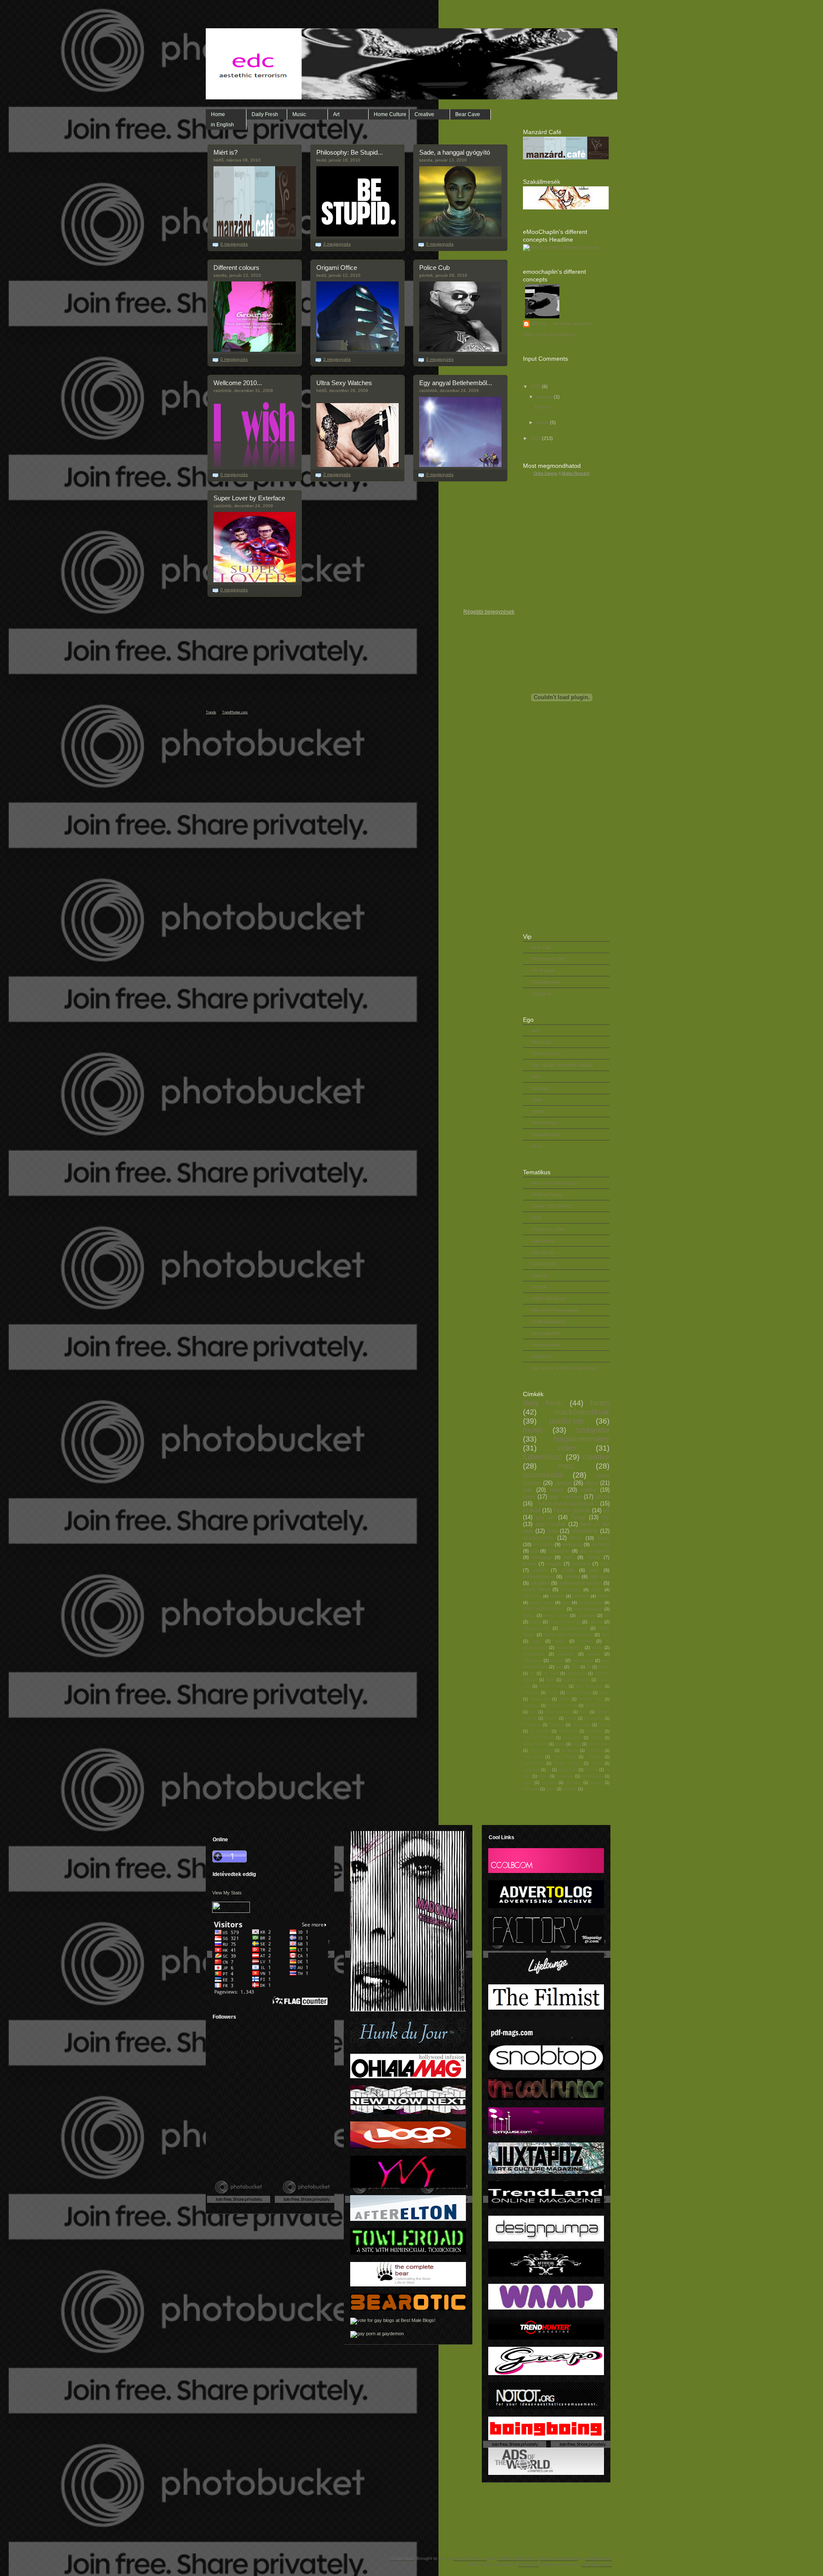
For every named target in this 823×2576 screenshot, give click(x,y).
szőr (605, 1564)
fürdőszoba (533, 1763)
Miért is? (225, 152)
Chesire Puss (546, 1053)
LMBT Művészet (549, 1298)
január (543, 422)
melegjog (542, 1557)
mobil (597, 1647)
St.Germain (540, 1731)
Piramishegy (544, 1123)
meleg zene (542, 1602)
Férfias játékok (572, 1510)
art (606, 1510)
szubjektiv (593, 1430)
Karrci (604, 1693)
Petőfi (571, 1718)
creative (596, 1457)
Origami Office (337, 268)
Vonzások (572, 1738)
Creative (424, 114)
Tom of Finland (538, 1738)
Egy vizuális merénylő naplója (562, 1065)
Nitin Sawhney (558, 1712)
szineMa (566, 1654)
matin (537, 1100)
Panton (551, 1718)
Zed (606, 1635)
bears (600, 1403)
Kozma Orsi (591, 1699)
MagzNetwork (598, 2558)
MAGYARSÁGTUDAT (544, 1609)
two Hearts (583, 1660)
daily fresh (543, 1403)
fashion (557, 1596)
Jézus (553, 1693)
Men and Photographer (555, 1310)
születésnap (591, 1602)
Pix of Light (543, 970)
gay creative (565, 1497)
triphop (557, 1660)
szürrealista (592, 1776)
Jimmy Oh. (529, 2564)
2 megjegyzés (337, 359)
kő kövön (543, 1544)
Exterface (571, 1590)
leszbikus (531, 1770)
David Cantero (553, 1686)
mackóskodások (582, 1412)
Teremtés (595, 1731)
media (588, 1490)
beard (556, 1490)
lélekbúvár (585, 1531)
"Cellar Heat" (402, 2558)
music (533, 1430)
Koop (564, 1699)
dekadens (570, 1750)
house (585, 1641)
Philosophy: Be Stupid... (350, 152)
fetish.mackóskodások (566, 1503)
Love (529, 1497)
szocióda (565, 1776)
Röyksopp (582, 1725)
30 (589, 1667)
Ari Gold (551, 1673)
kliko (536, 1077)
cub (535, 1551)
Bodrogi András (576, 1680)
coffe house (599, 1744)
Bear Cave (468, 114)
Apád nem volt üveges (555, 1183)
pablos (538, 1111)
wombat (570, 1789)
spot (566, 1602)
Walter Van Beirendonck (568, 1635)
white (551, 1789)
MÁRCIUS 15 (598, 1705)
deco (592, 1483)
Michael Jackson (562, 1705)
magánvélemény (581, 1439)
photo (603, 1497)
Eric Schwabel (589, 1686)
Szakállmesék (546, 982)
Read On (282, 245)
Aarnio (604, 1667)
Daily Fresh (265, 114)
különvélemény (539, 1577)
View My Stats (227, 1893)
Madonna (531, 1705)
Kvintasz (541, 1088)
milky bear (568, 1770)
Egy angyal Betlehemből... (456, 383)
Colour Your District (552, 1206)
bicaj (577, 1744)
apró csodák (551, 1524)
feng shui (532, 1757)
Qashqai (556, 1725)
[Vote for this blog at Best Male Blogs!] (393, 2320)
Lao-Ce (596, 1622)
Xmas (597, 1738)
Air (532, 1673)
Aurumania (577, 1673)
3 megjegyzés (337, 244)
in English (222, 125)
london (530, 1564)
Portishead (594, 1718)
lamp (597, 1763)
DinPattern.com (596, 2564)
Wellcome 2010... (238, 383)
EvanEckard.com (470, 2558)
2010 (536, 386)
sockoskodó (543, 1475)
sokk (544, 1776)
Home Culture (390, 114)
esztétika (595, 1750)
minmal (591, 1770)
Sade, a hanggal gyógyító (455, 152)
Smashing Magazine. (518, 2558)
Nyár (584, 1712)
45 (607, 1615)
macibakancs (569, 1647)
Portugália (532, 1725)
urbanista (541, 1356)
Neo (533, 1712)
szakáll (532, 1510)
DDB (536, 1218)
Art (336, 114)
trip (606, 1517)
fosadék (594, 1757)
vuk (559, 1667)
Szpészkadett (546, 1345)
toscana (573, 1783)
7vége (578, 1517)
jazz (595, 1570)
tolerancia (533, 1660)
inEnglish (540, 1583)
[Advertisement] (266, 2153)
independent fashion (581, 1583)
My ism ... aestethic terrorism (562, 323)
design (563, 1483)
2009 (536, 438)
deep (596, 1590)
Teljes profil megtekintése (549, 335)
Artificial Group (547, 1194)
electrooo (532, 1596)
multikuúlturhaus (548, 1322)
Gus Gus (531, 1693)
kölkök (603, 1596)
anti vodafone (588, 1609)
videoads (531, 1789)
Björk (550, 1680)
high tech (600, 1577)
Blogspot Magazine (559, 2558)
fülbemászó (543, 1457)
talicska (549, 1783)
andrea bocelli (535, 1744)
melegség (572, 1544)
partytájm (586, 1615)
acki (536, 1030)
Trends (211, 712)
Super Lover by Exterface (249, 498)
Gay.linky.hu (544, 1264)
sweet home (536, 1589)
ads (527, 1490)
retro (569, 1557)
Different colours (236, 268)
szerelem (581, 1564)
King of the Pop (565, 1622)
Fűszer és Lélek (548, 1229)
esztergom (559, 1551)
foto (553, 1531)
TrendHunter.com (235, 712)
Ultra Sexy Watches (344, 383)
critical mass (541, 1750)
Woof (537, 1146)
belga (560, 1744)
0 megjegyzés (234, 244)
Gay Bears (543, 1241)
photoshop (534, 1654)
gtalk (560, 1641)
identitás (581, 1596)
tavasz (594, 1654)
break (604, 1538)
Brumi (577, 1538)
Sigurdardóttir (536, 1628)
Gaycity (540, 1275)
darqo (529, 1615)
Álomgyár (541, 993)
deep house (556, 1615)
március (545, 397)
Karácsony (540, 1699)
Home (218, 114)
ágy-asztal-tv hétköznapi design (565, 1368)
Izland (535, 1622)
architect (601, 1544)
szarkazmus (538, 1538)
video (566, 1448)
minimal (572, 1577)
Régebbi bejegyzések (489, 612)
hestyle (539, 1287)
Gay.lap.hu (543, 1252)
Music (299, 114)
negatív (554, 1564)
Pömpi (594, 1557)
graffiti (568, 1570)
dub (537, 1641)
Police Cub (434, 268)
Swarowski (568, 1731)
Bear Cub (541, 947)
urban (540, 1570)
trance (596, 1783)
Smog (604, 1725)
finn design (564, 1757)
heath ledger (567, 1763)
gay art (545, 1517)
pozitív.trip (566, 1421)
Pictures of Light (548, 959)
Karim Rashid (579, 1693)
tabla (527, 1783)
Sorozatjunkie (546, 1333)
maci (566, 1466)
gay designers (595, 1551)
